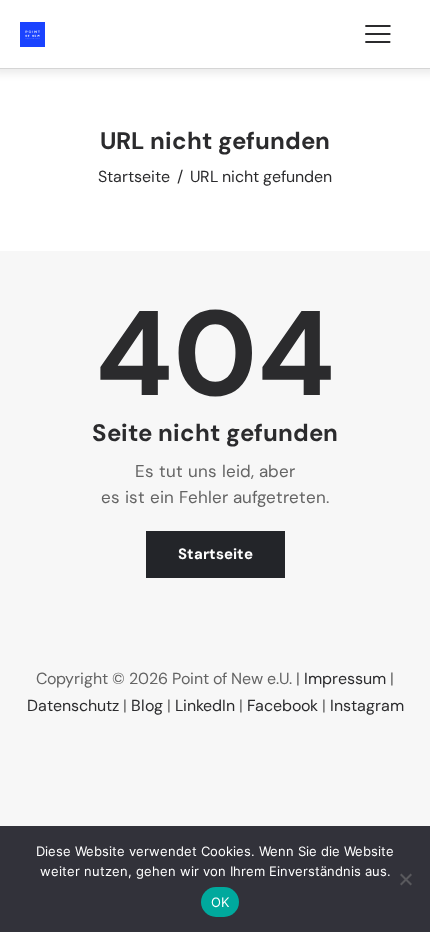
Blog (147, 705)
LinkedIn (205, 705)
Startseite (134, 177)
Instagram (367, 705)
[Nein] (405, 879)
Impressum (345, 678)
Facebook (282, 705)
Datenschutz (73, 705)
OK (220, 902)
